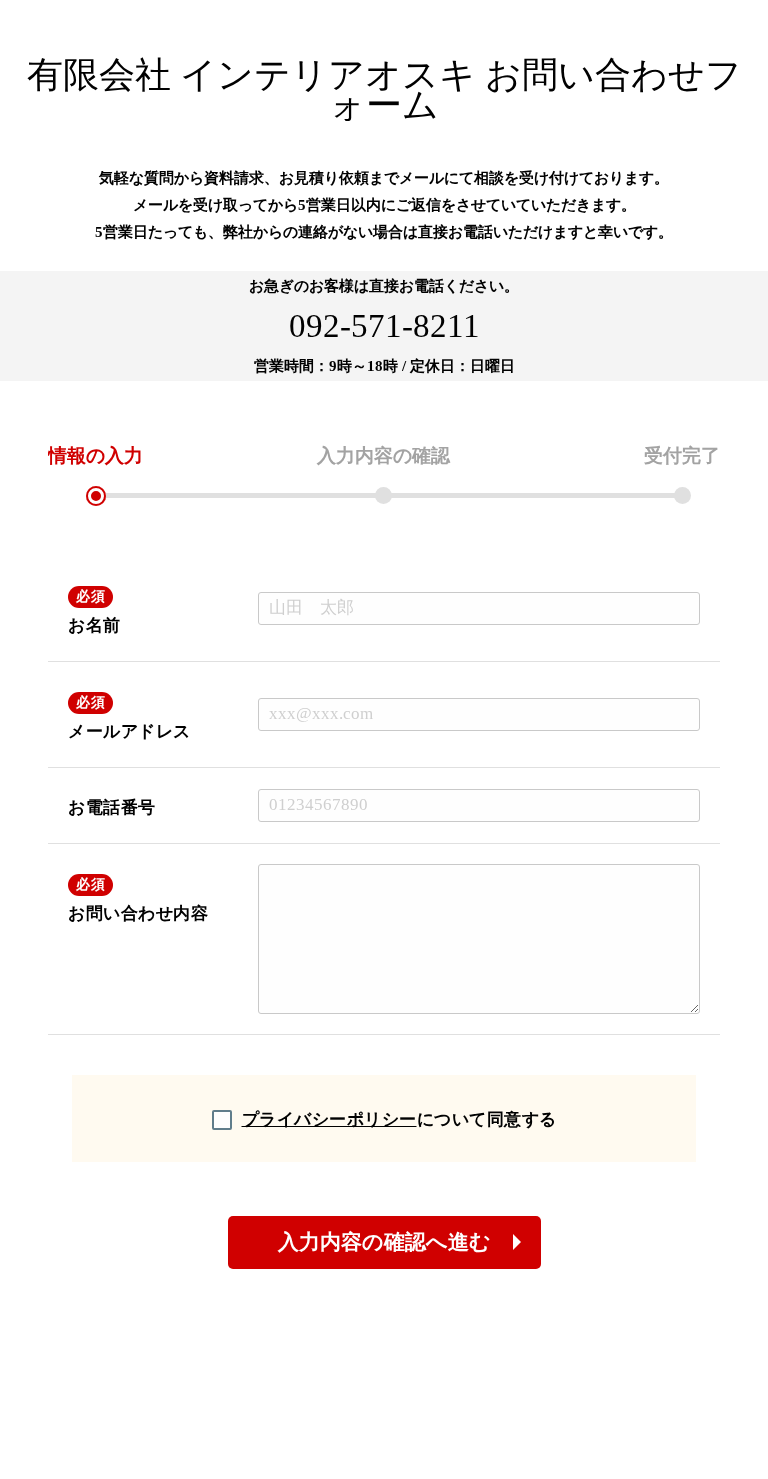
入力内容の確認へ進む (384, 1242)
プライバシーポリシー (329, 1119)
